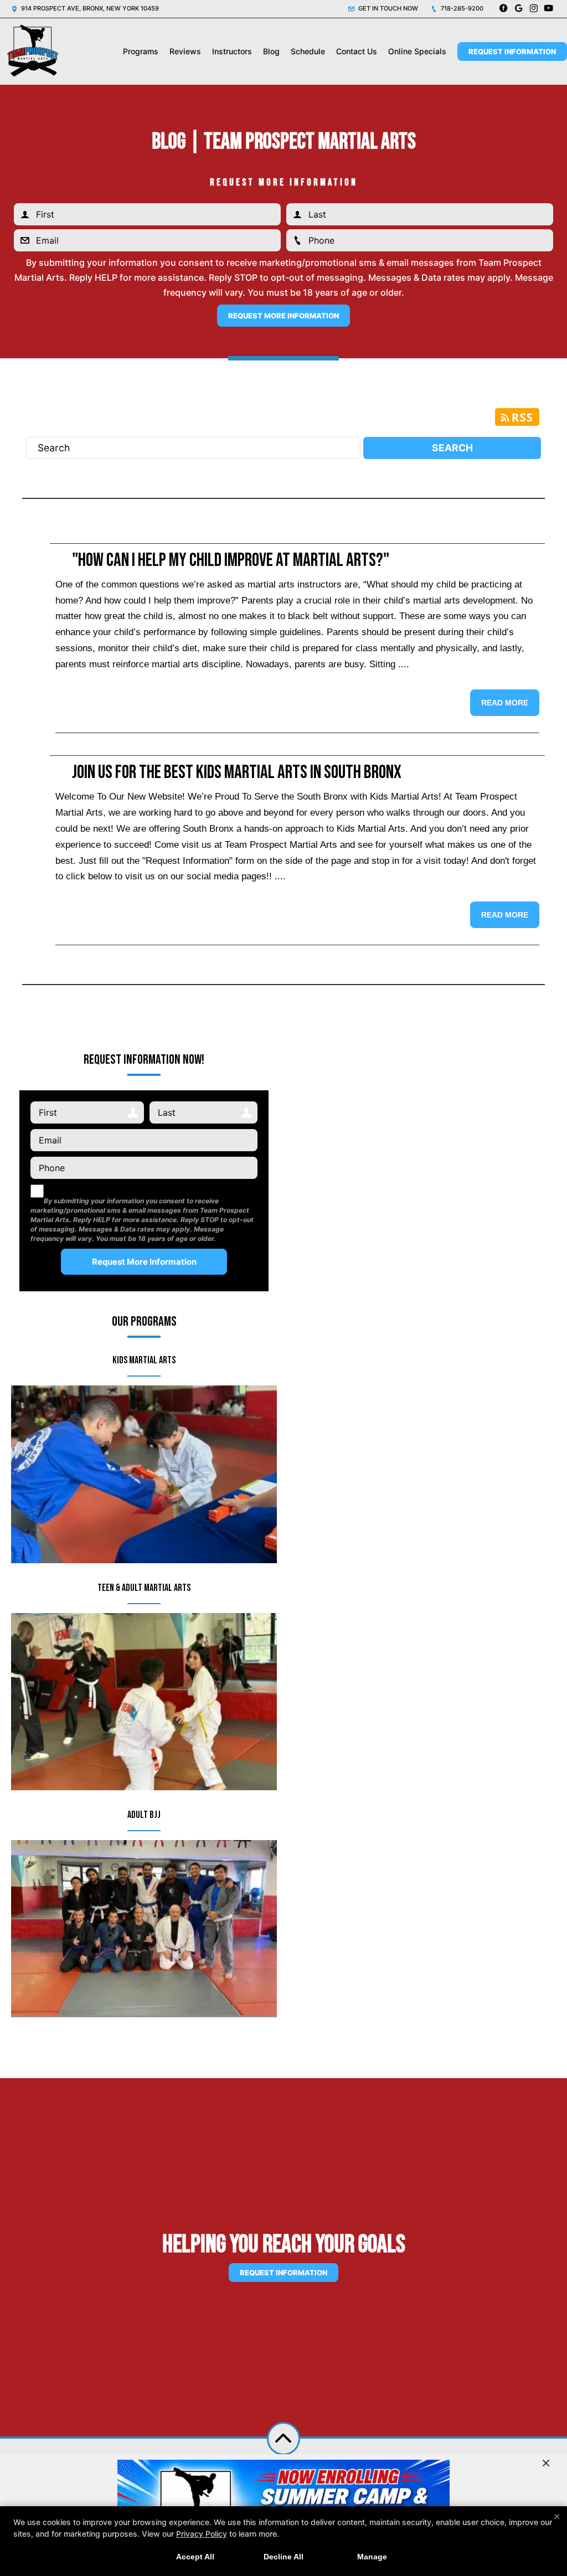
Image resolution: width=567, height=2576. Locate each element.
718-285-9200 (461, 8)
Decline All (283, 2557)
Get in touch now (387, 8)
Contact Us (357, 51)
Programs (141, 51)
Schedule (308, 51)
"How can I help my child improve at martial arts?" (231, 560)
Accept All (195, 2557)
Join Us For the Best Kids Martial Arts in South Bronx (237, 772)
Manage (372, 2557)
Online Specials (417, 51)
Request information (283, 2273)
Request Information (512, 51)
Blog (271, 51)
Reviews (185, 51)
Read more (505, 703)
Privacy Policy (202, 2534)
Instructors (232, 51)
